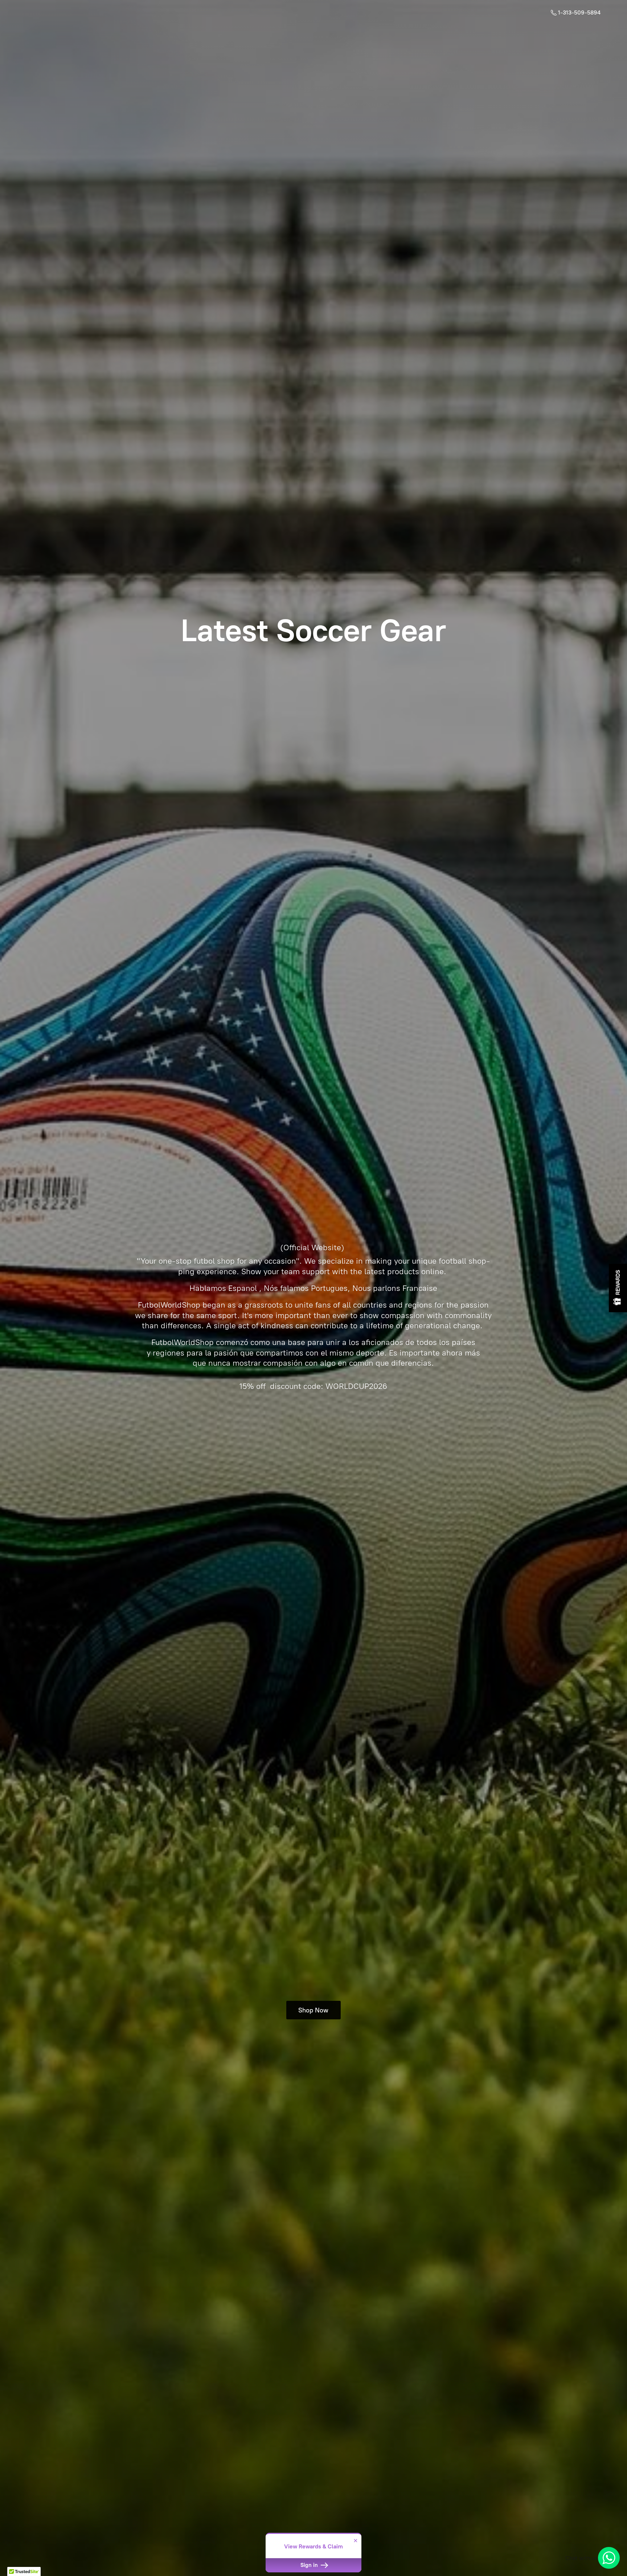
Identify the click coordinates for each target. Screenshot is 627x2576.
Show (618, 1288)
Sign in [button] (310, 2565)
